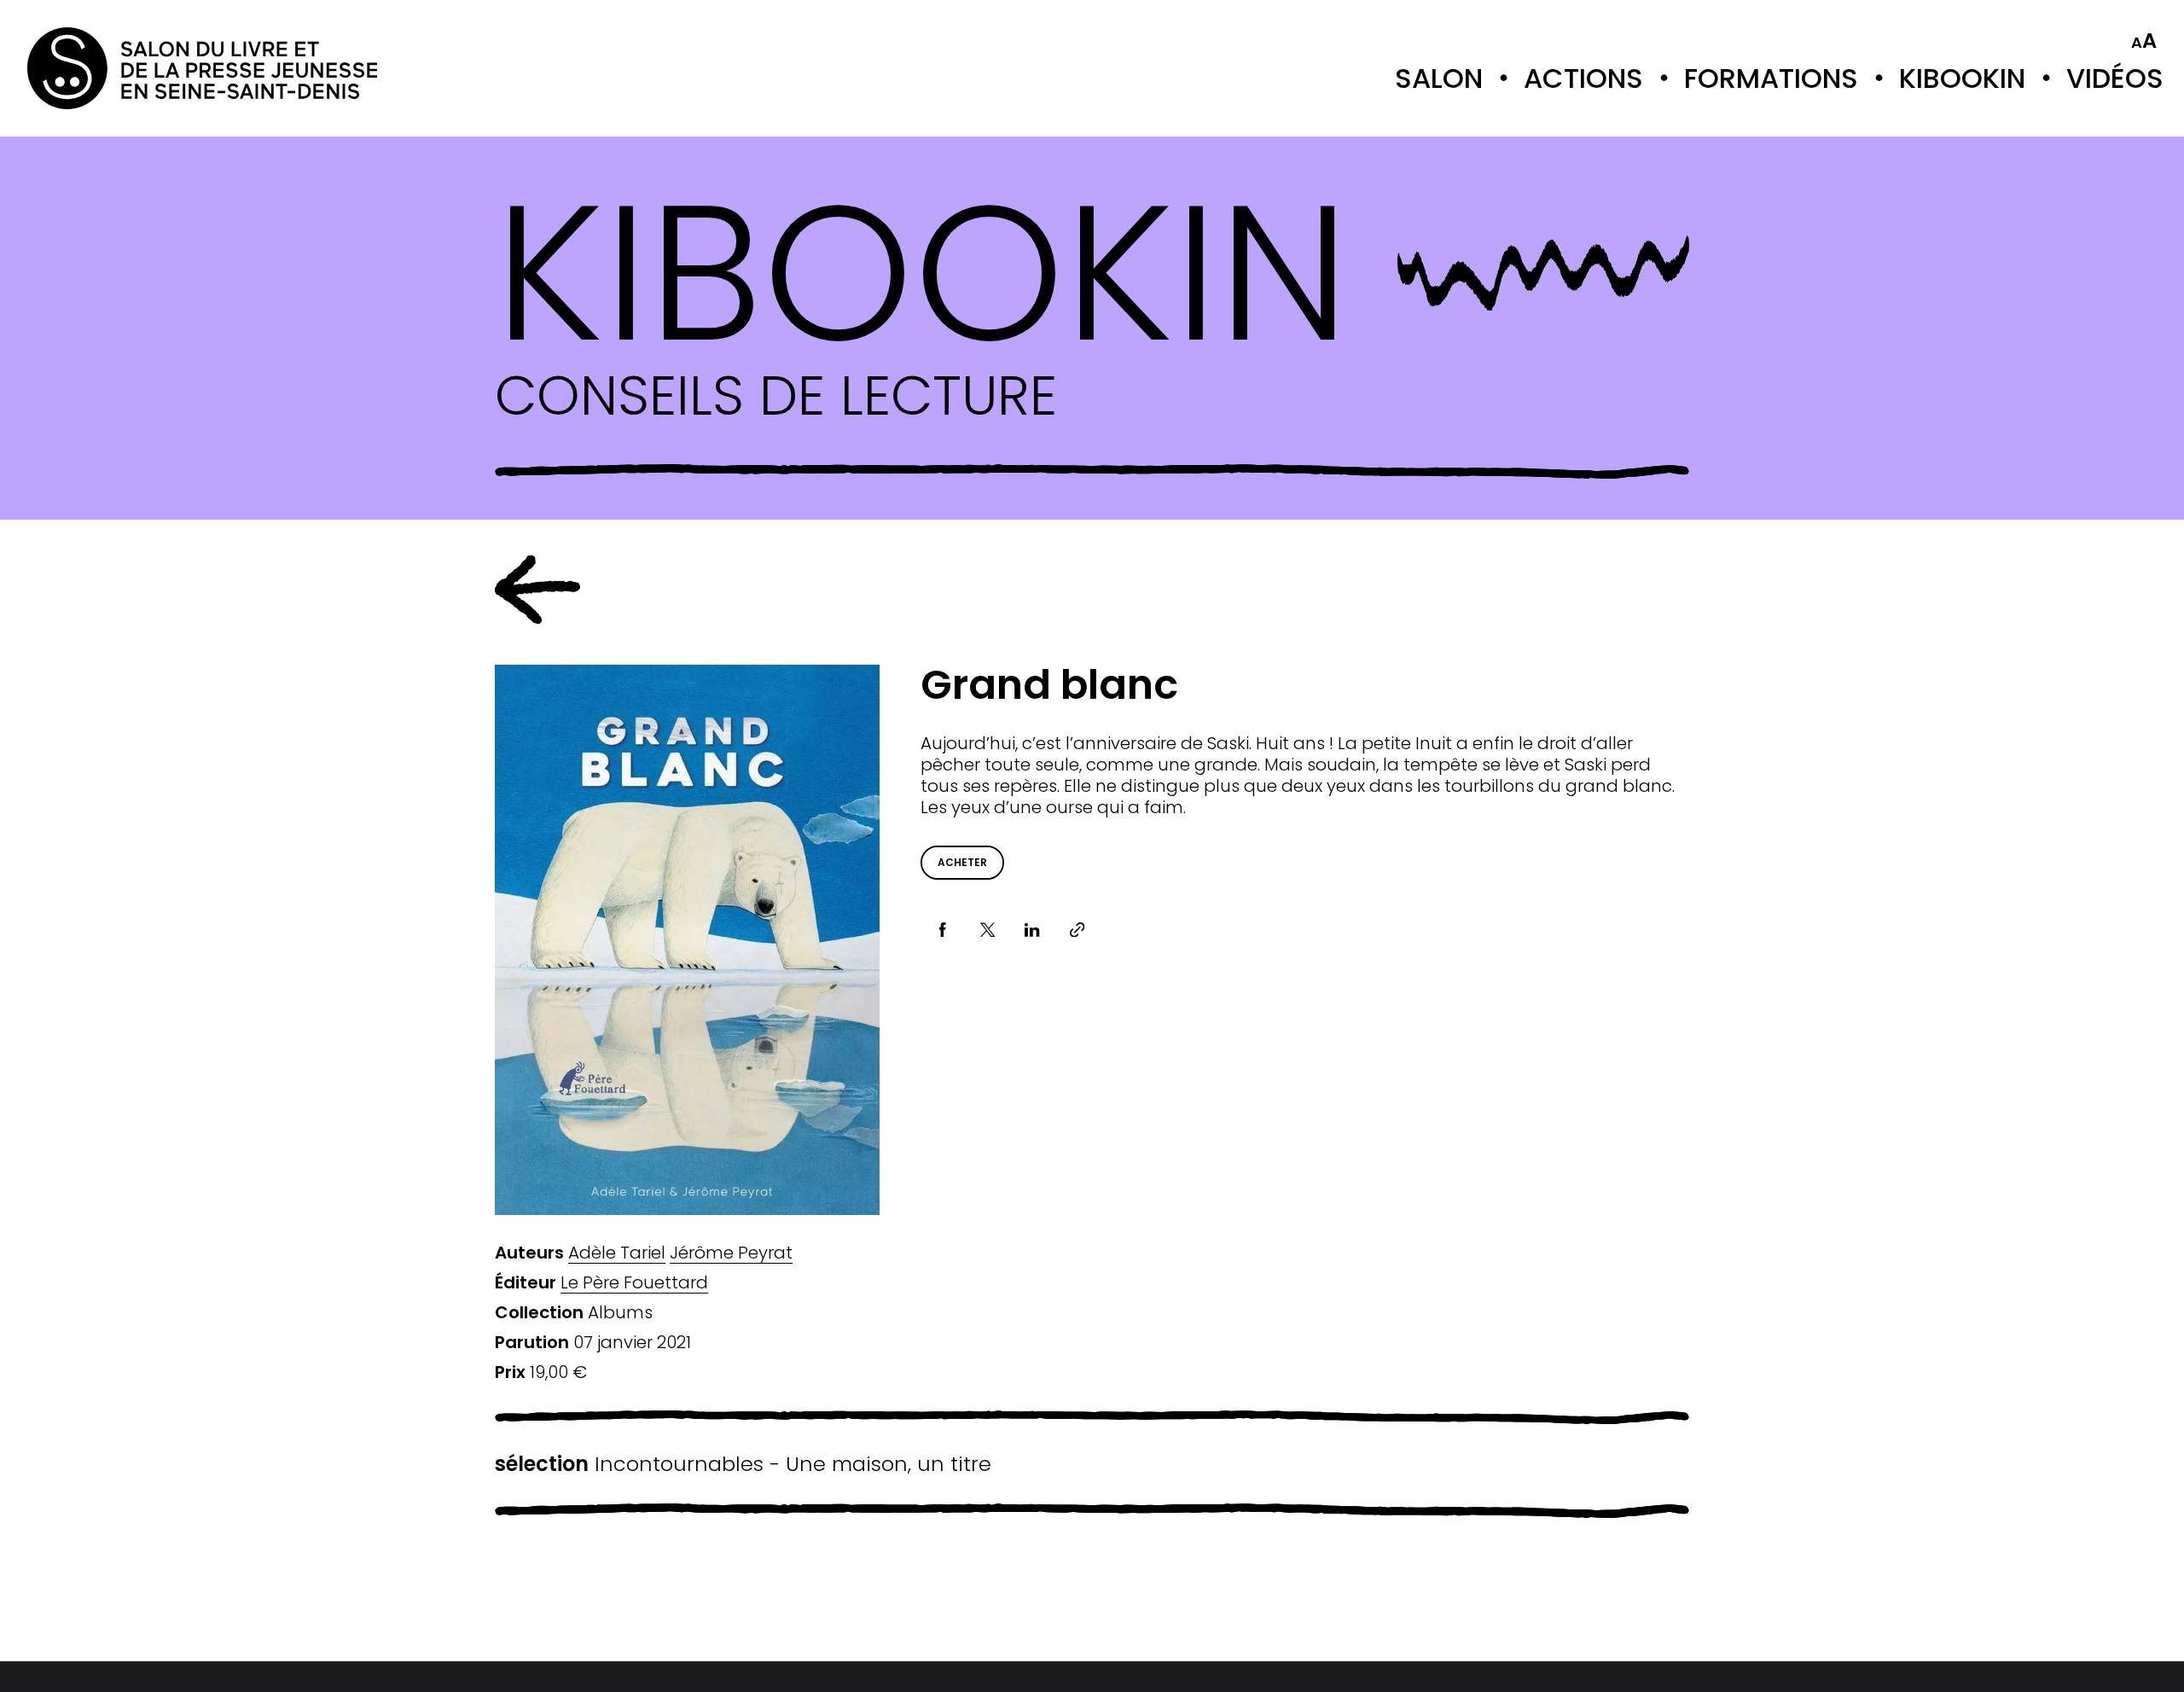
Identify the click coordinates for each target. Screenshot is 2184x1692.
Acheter (962, 862)
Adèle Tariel (617, 1253)
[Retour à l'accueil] (96, 68)
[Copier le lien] (1077, 930)
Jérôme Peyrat (731, 1253)
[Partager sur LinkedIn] (1033, 930)
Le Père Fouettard (634, 1283)
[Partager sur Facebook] (943, 930)
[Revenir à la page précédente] (537, 590)
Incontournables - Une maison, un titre (743, 1464)
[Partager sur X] (987, 930)
